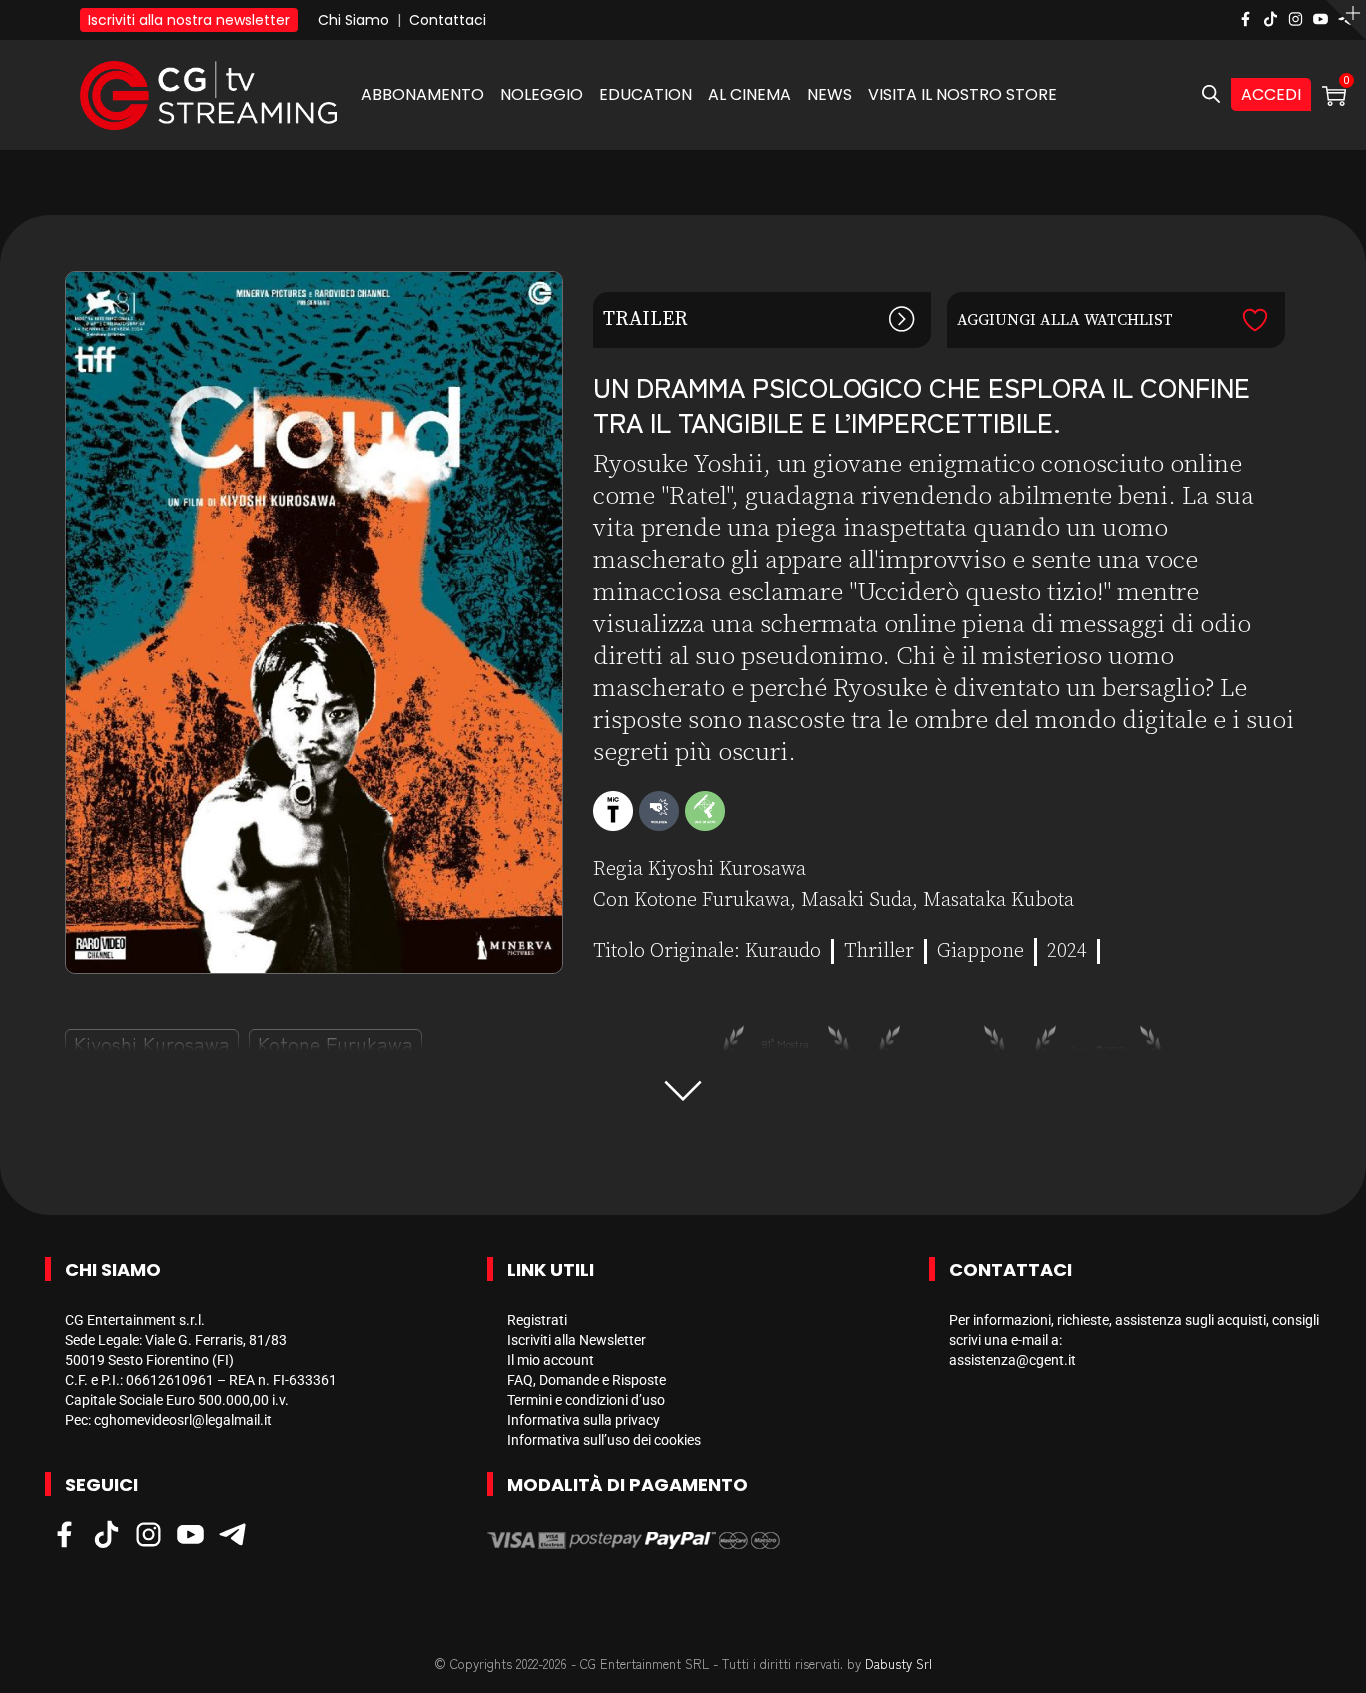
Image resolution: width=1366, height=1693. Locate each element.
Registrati (537, 1320)
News (829, 94)
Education (645, 94)
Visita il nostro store (962, 94)
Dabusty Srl (898, 1663)
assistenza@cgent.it (1012, 1360)
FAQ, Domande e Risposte (586, 1380)
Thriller (879, 951)
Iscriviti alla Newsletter (576, 1340)
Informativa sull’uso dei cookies (604, 1440)
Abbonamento (422, 94)
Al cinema (749, 94)
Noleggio (541, 94)
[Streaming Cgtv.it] (208, 94)
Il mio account (550, 1360)
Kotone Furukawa (335, 1043)
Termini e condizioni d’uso (586, 1400)
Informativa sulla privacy (583, 1420)
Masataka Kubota (998, 900)
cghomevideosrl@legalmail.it (183, 1420)
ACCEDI (1271, 94)
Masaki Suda (856, 900)
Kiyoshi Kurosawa (152, 1043)
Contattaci (447, 20)
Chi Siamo (353, 20)
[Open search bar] (1211, 95)
